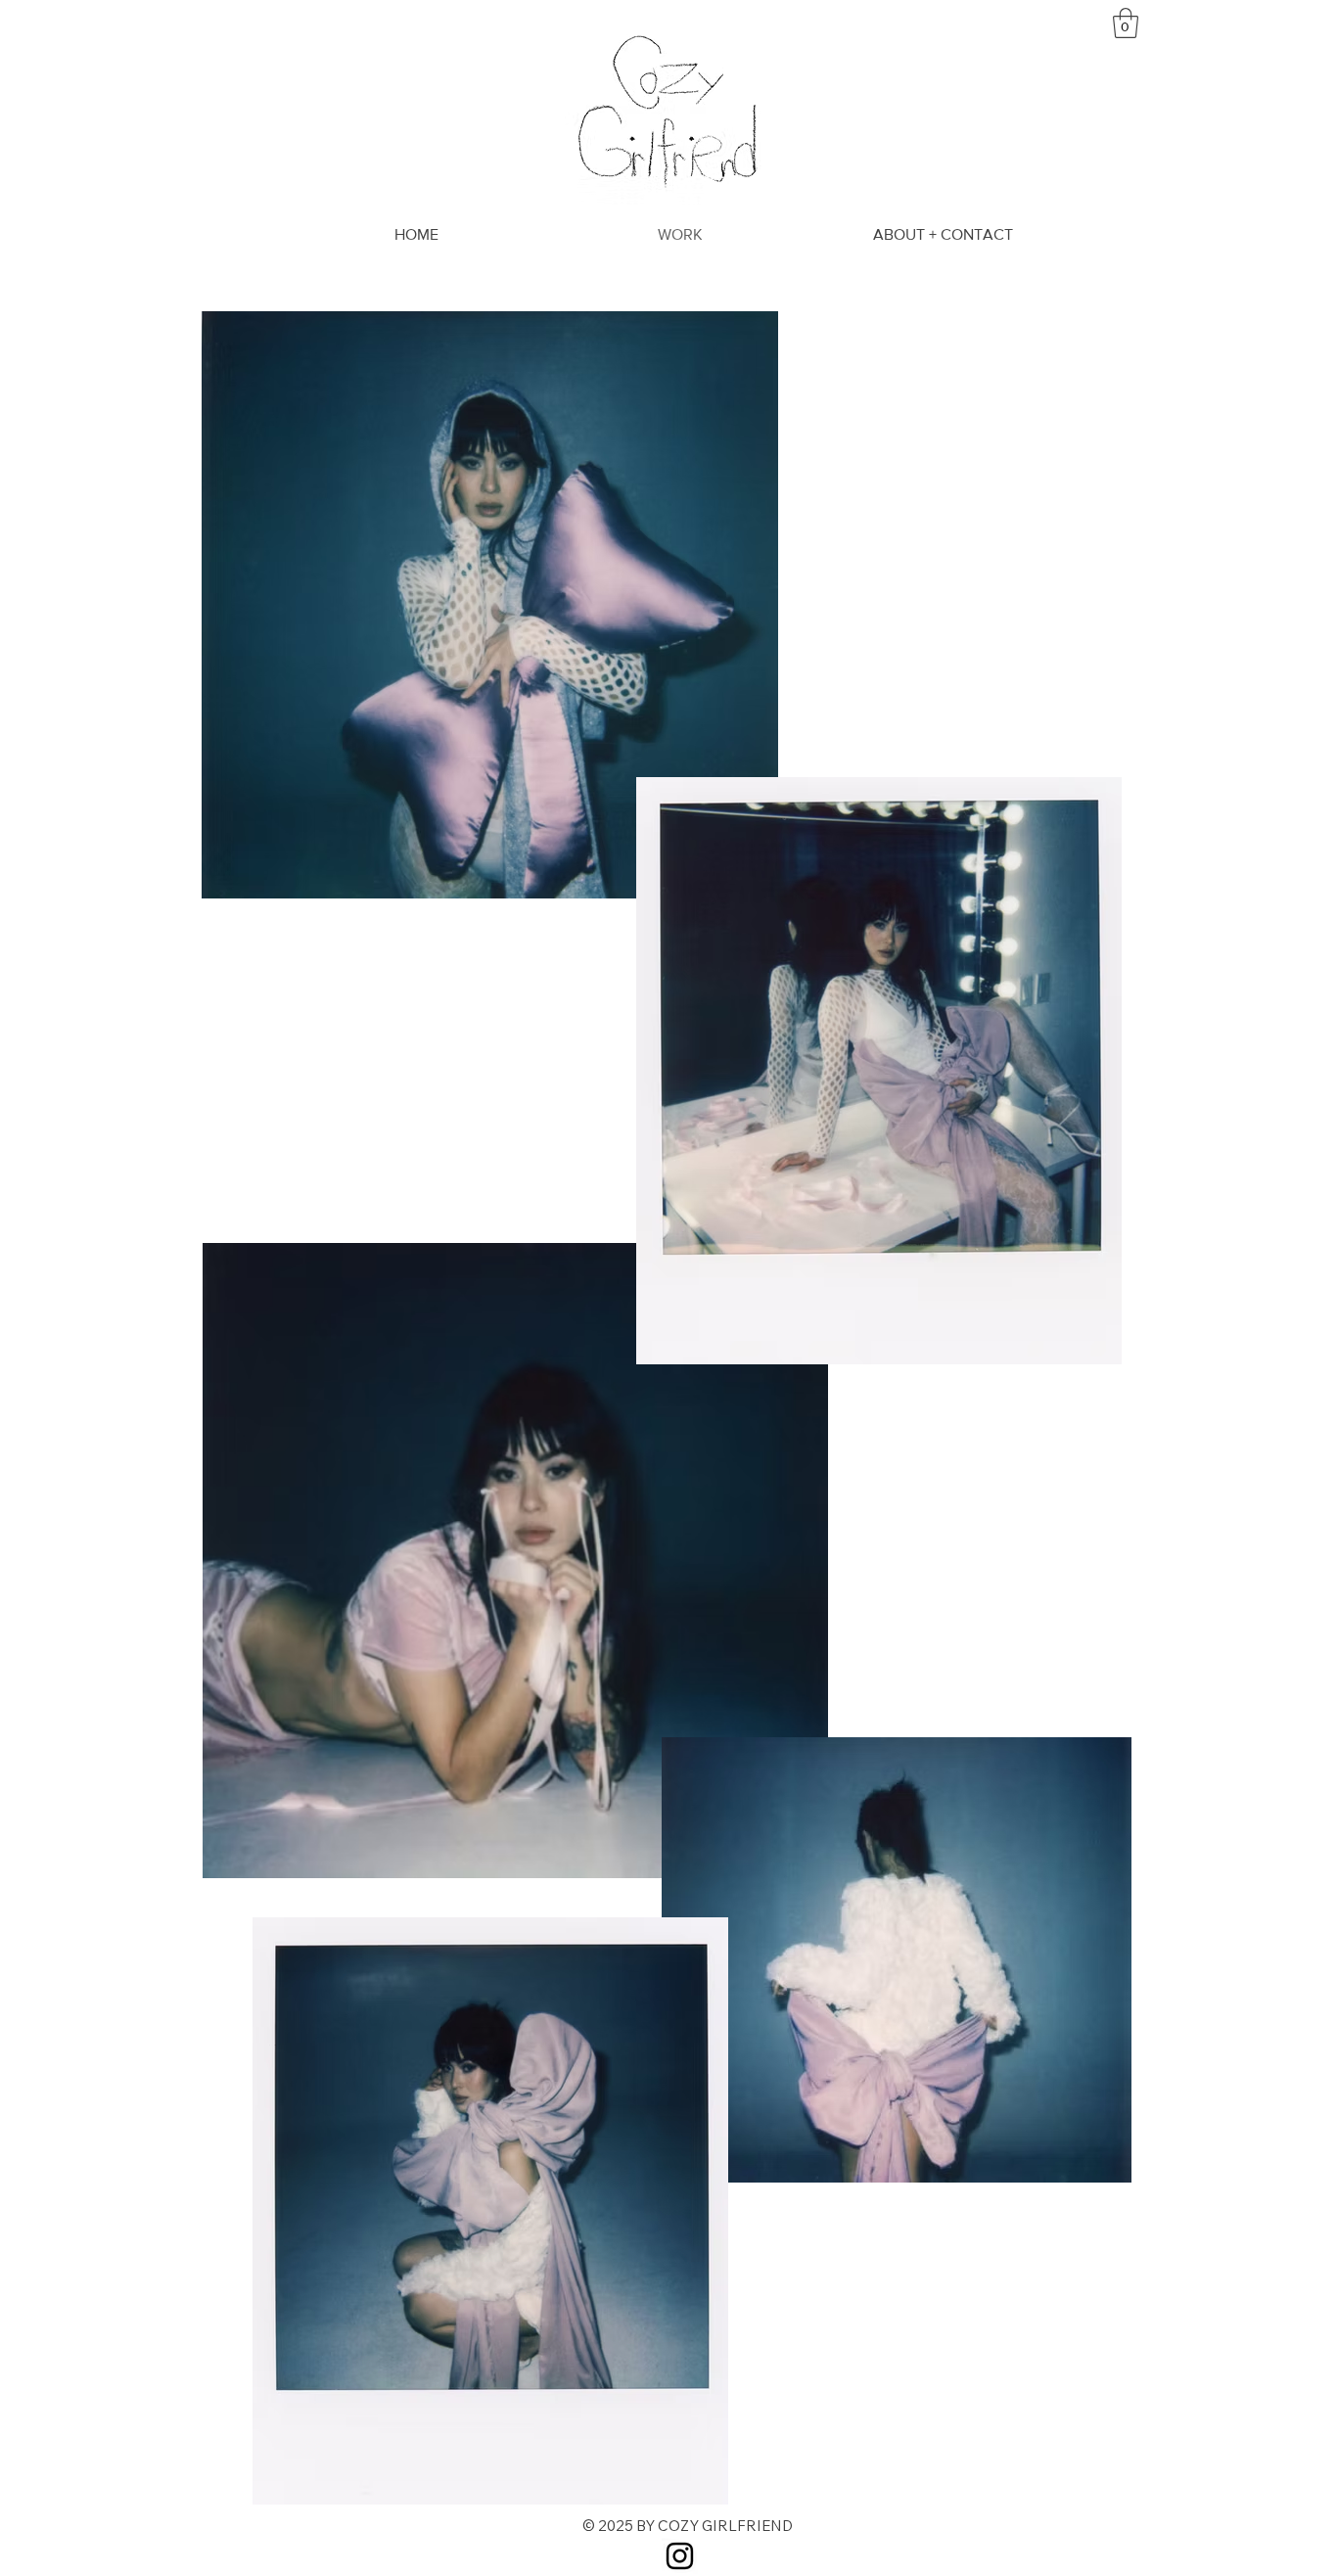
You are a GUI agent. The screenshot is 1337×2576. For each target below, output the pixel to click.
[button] (1126, 23)
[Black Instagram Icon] (680, 2556)
